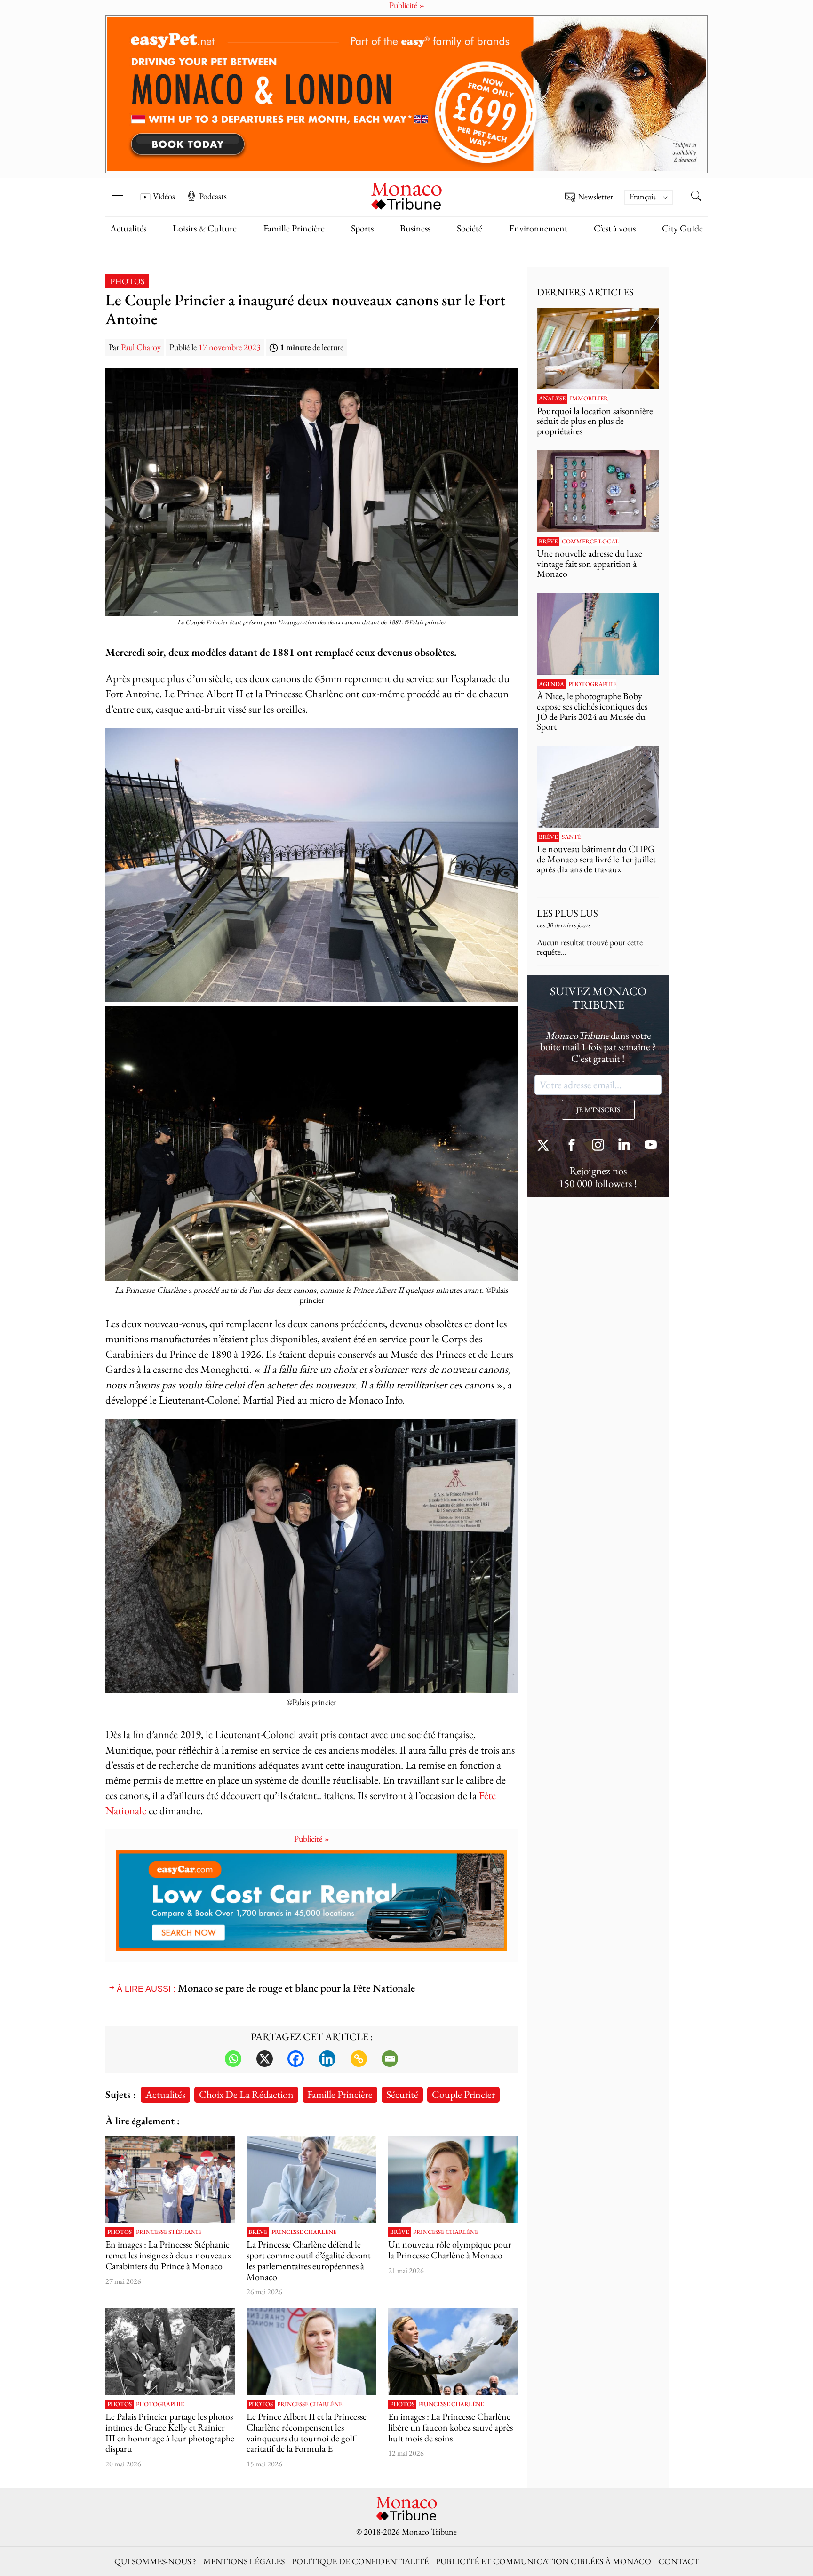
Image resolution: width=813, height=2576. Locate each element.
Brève (258, 2232)
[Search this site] (696, 197)
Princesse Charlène (304, 2232)
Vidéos (164, 196)
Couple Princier (463, 2094)
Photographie (160, 2404)
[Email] (390, 2059)
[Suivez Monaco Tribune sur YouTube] (651, 1146)
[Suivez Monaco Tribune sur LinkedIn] (624, 1146)
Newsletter (595, 197)
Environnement (538, 228)
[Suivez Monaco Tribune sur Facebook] (572, 1146)
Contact (679, 2561)
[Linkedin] (327, 2059)
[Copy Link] (359, 2059)
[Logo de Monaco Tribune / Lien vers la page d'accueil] (406, 195)
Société (470, 228)
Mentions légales (244, 2561)
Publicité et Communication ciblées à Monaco (543, 2561)
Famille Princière (294, 228)
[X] (265, 2059)
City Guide (682, 228)
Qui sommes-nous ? (155, 2561)
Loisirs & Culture (205, 228)
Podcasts (213, 196)
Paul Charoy (141, 347)
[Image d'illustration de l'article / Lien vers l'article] (170, 2352)
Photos (127, 281)
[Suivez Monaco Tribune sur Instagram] (598, 1146)
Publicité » (312, 1838)
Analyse (552, 399)
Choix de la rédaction (246, 2094)
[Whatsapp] (233, 2059)
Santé (571, 837)
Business (415, 228)
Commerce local (590, 542)
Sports (362, 228)
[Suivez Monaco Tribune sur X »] (545, 1146)
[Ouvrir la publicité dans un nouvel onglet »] (406, 94)
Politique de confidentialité (360, 2561)
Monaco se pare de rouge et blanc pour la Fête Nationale (296, 1988)
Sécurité (402, 2094)
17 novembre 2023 (230, 347)
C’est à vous (615, 228)
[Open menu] (117, 190)
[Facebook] (296, 2059)
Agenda (551, 684)
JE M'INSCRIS (598, 1110)
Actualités (128, 228)
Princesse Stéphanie (169, 2232)
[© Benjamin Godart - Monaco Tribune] (598, 787)
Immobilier (589, 399)
